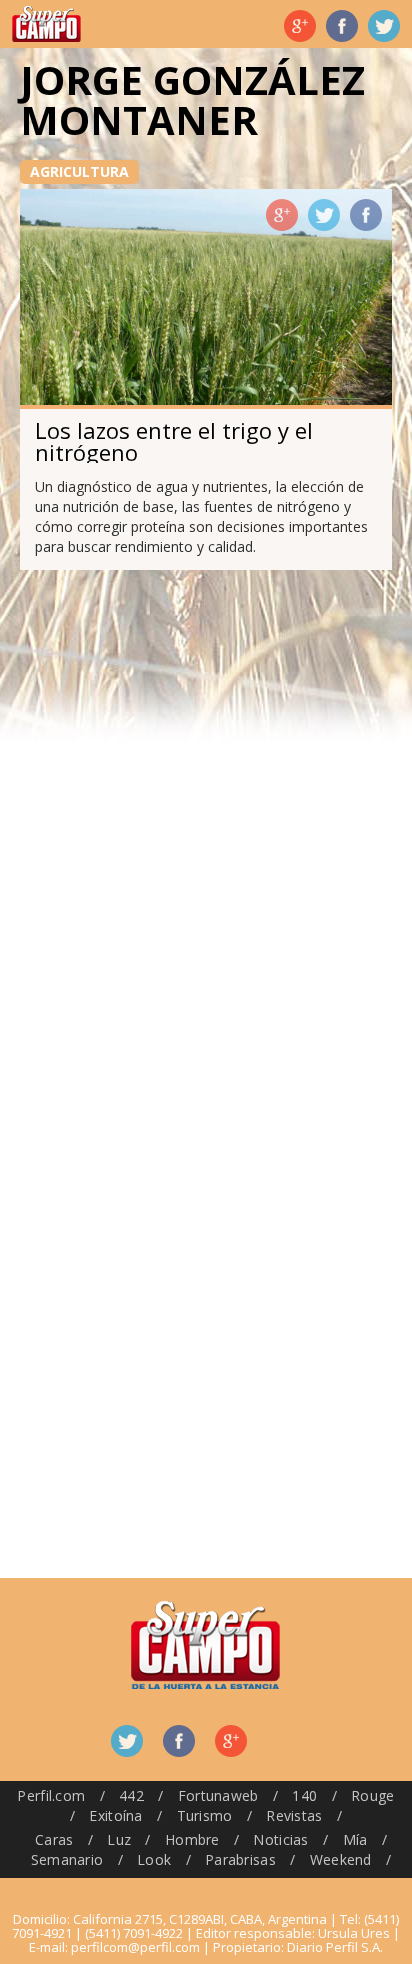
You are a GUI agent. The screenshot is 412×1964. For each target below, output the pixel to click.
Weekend (341, 1859)
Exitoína (115, 1815)
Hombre (192, 1839)
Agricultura (79, 171)
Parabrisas (240, 1859)
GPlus (282, 215)
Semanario (67, 1859)
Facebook (342, 26)
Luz (119, 1839)
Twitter (384, 26)
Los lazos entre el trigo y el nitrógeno (174, 441)
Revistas (294, 1815)
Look (154, 1859)
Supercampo (46, 24)
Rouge (372, 1795)
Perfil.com (51, 1795)
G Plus (300, 26)
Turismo (205, 1815)
